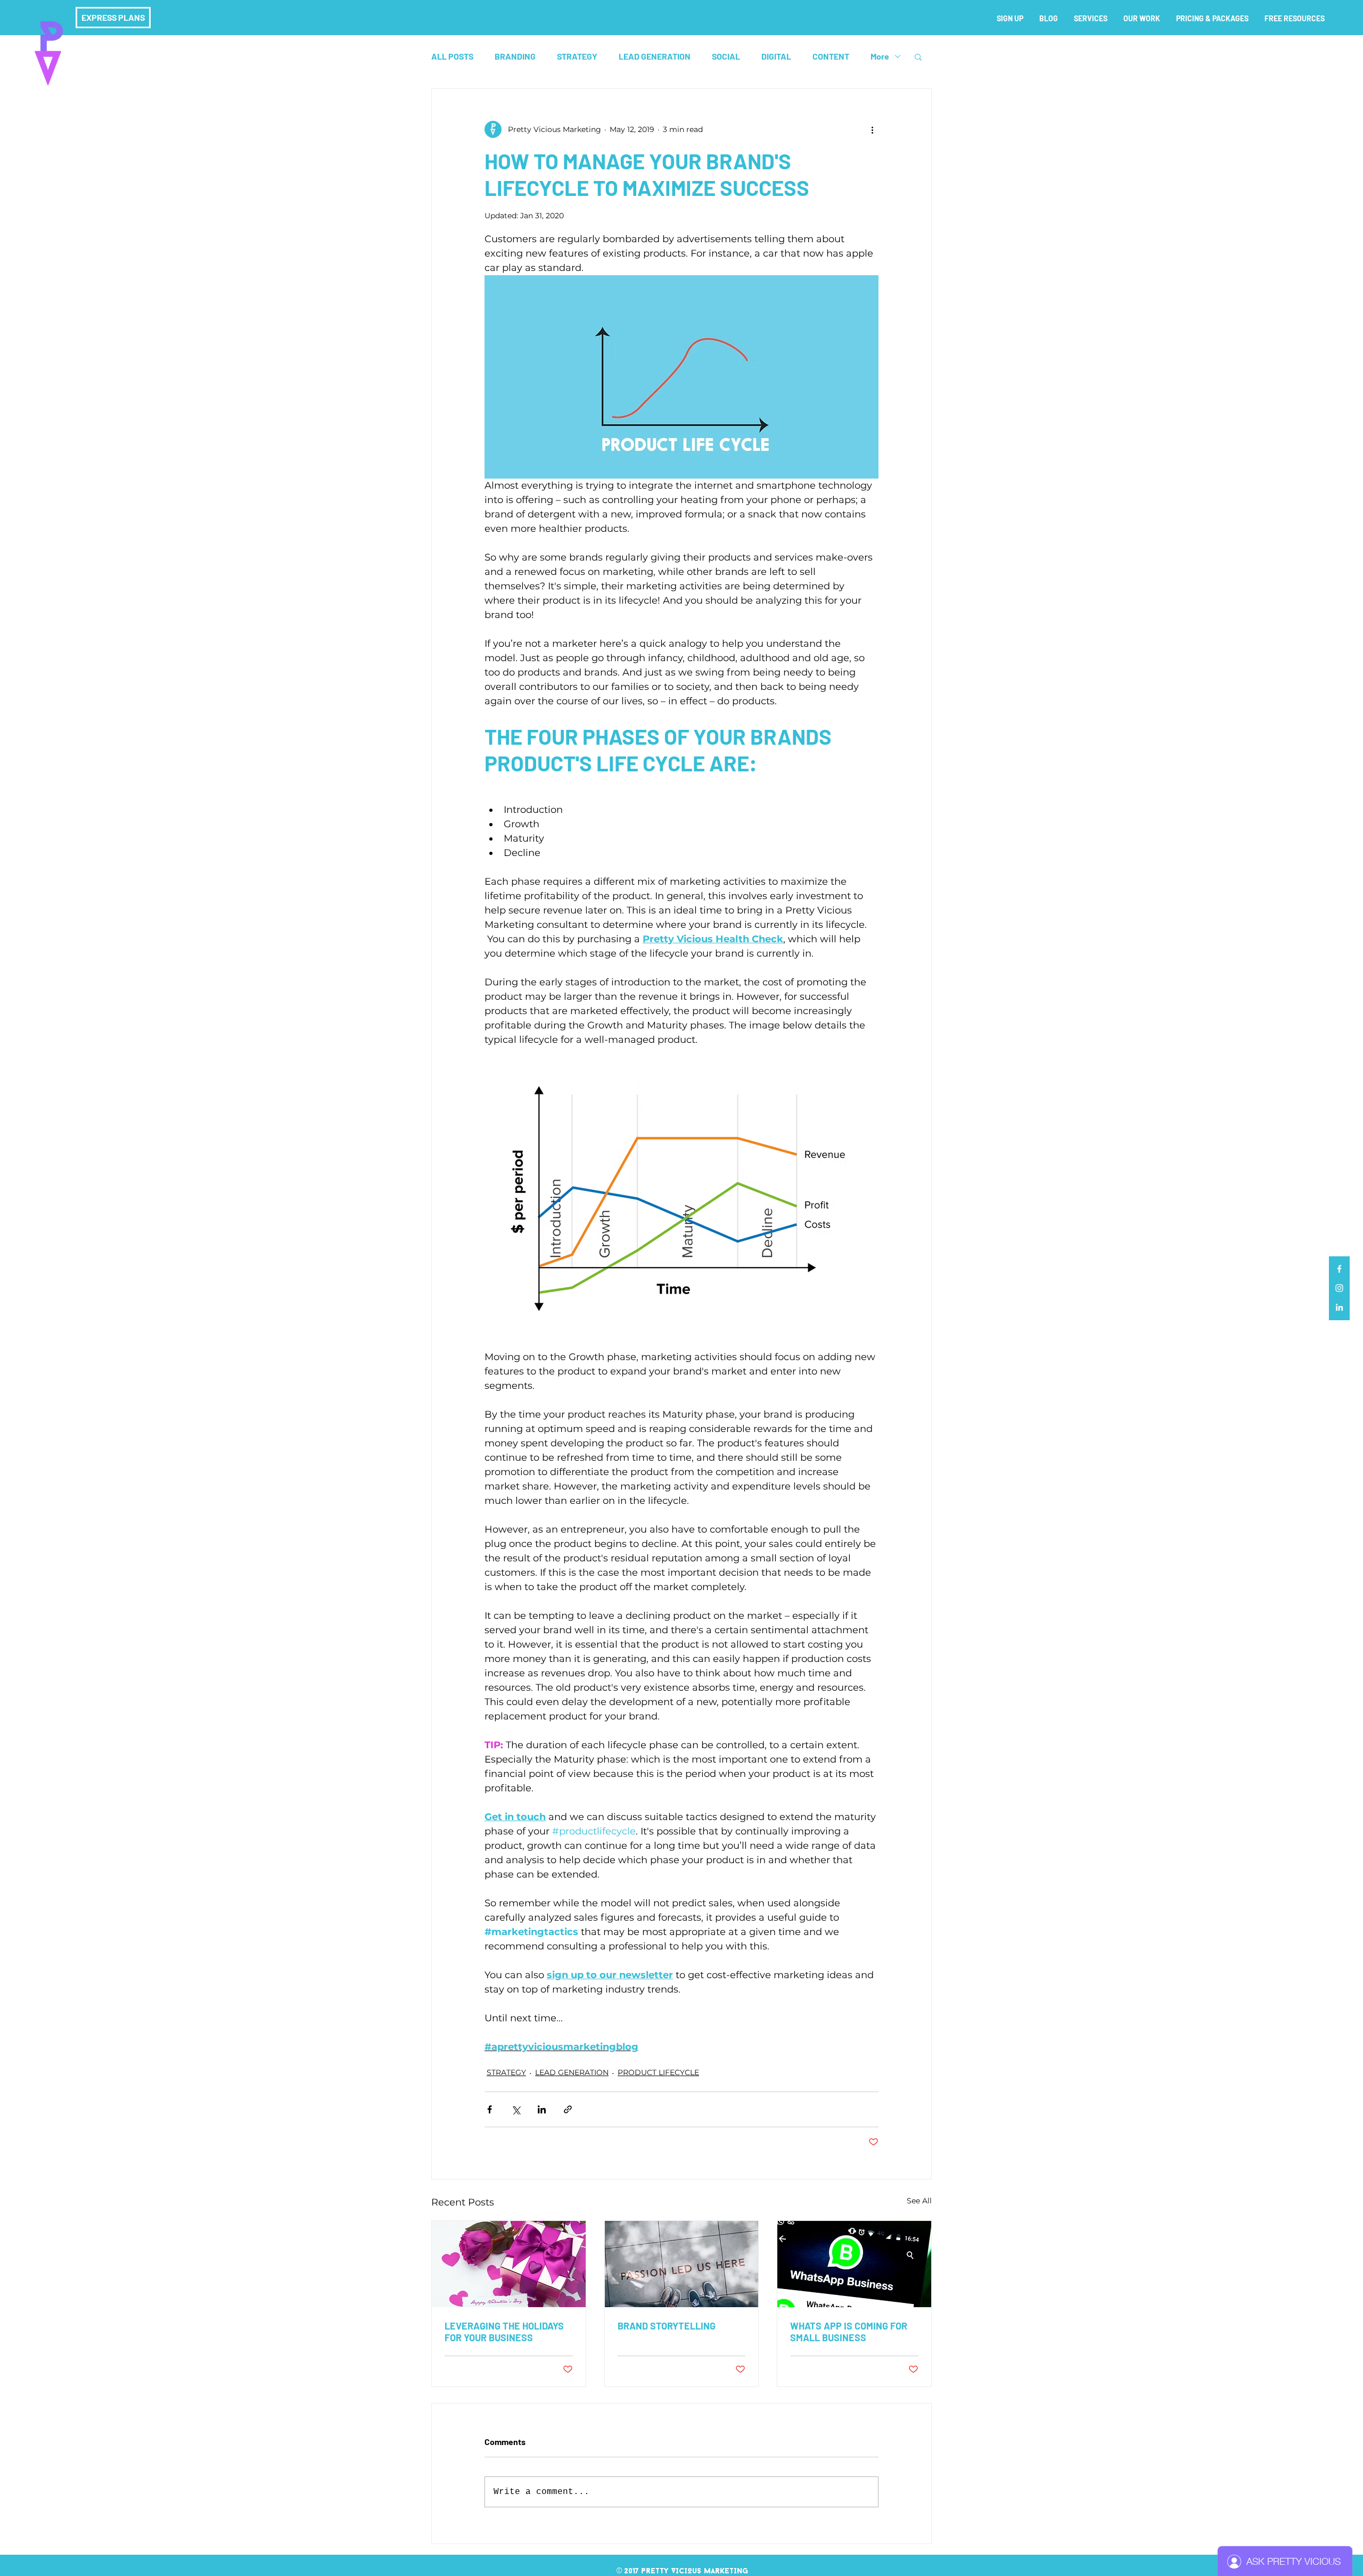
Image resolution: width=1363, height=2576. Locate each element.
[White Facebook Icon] (1339, 1269)
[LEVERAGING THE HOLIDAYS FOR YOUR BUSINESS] (509, 2264)
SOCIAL (726, 56)
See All (919, 2201)
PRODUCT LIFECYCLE (658, 2072)
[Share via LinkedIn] (542, 2109)
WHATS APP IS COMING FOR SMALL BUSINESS (849, 2332)
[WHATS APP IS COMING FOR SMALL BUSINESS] (854, 2264)
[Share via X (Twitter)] (516, 2109)
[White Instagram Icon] (1339, 1288)
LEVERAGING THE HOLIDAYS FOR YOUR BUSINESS (504, 2332)
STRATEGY (577, 56)
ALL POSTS (452, 56)
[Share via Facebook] (490, 2109)
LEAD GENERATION (655, 56)
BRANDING (515, 56)
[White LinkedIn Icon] (1339, 1307)
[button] (918, 56)
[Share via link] (568, 2109)
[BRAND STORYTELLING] (682, 2264)
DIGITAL (776, 56)
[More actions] (872, 129)
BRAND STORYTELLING (667, 2326)
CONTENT (831, 56)
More (880, 56)
